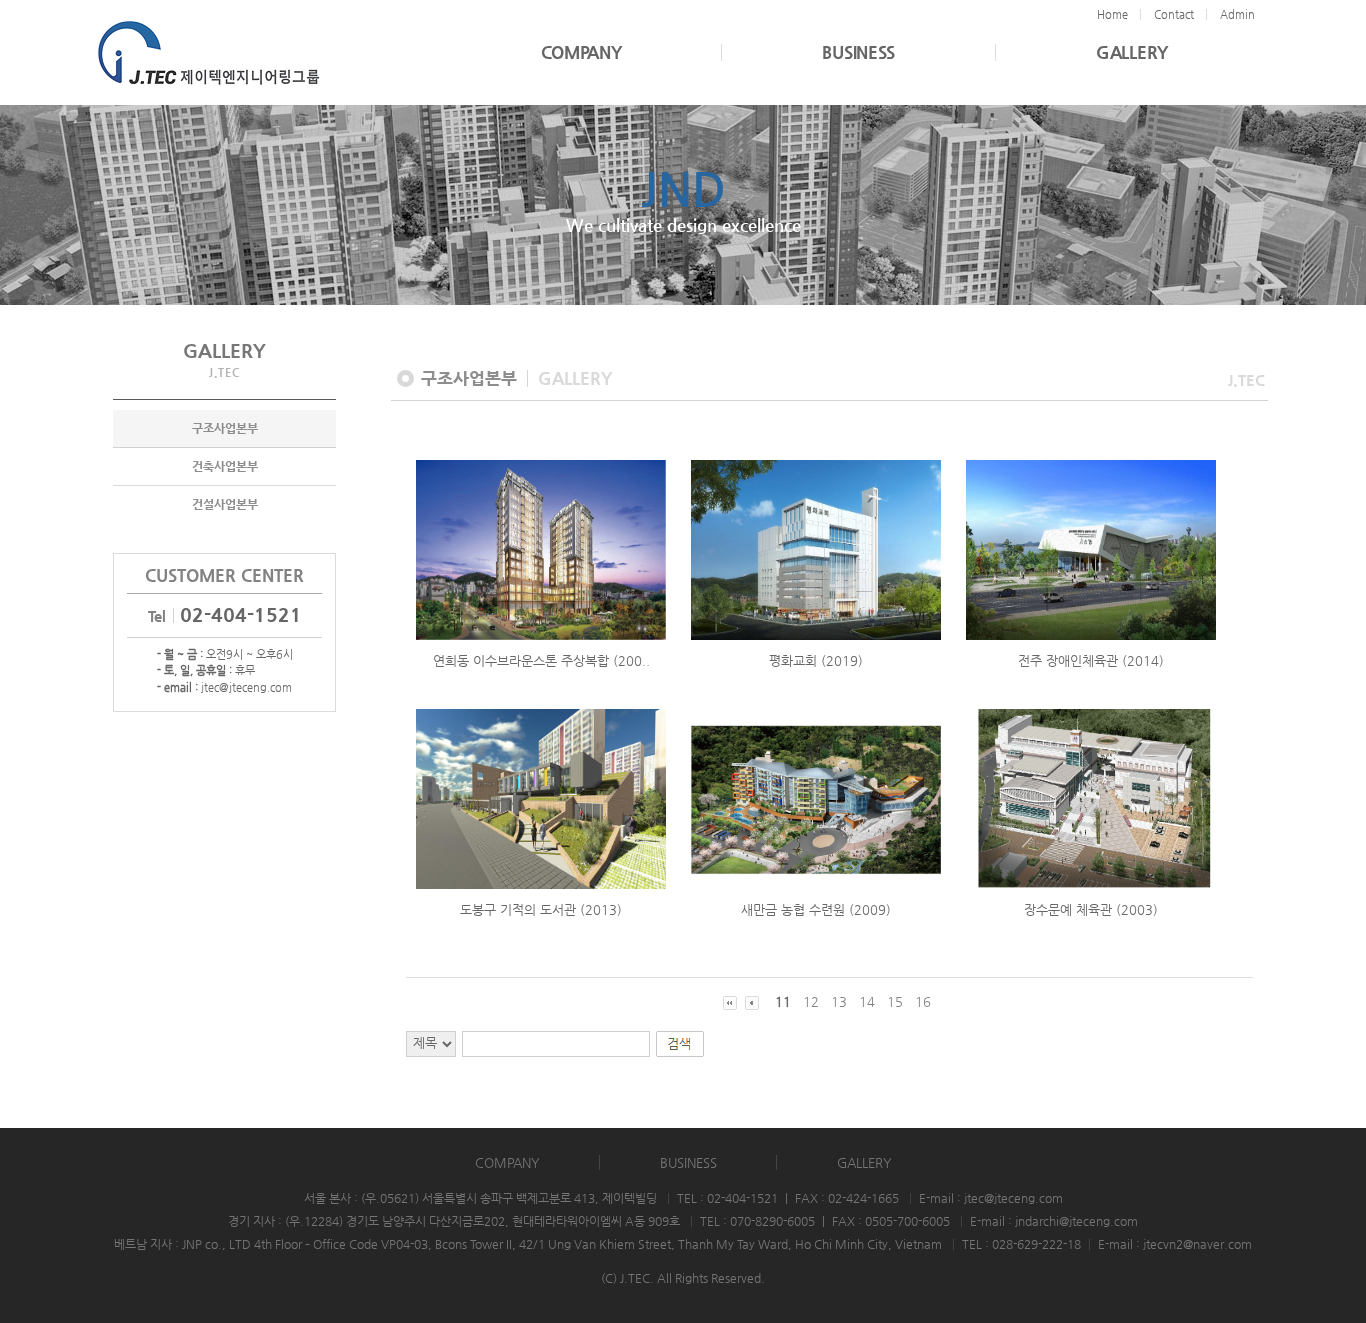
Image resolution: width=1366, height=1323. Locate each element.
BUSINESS (858, 52)
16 (923, 1001)
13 (839, 1001)
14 (867, 1001)
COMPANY (581, 52)
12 (811, 1001)
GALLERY (1132, 52)
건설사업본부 (225, 504)
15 (895, 1001)
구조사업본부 (225, 428)
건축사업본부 (225, 466)
